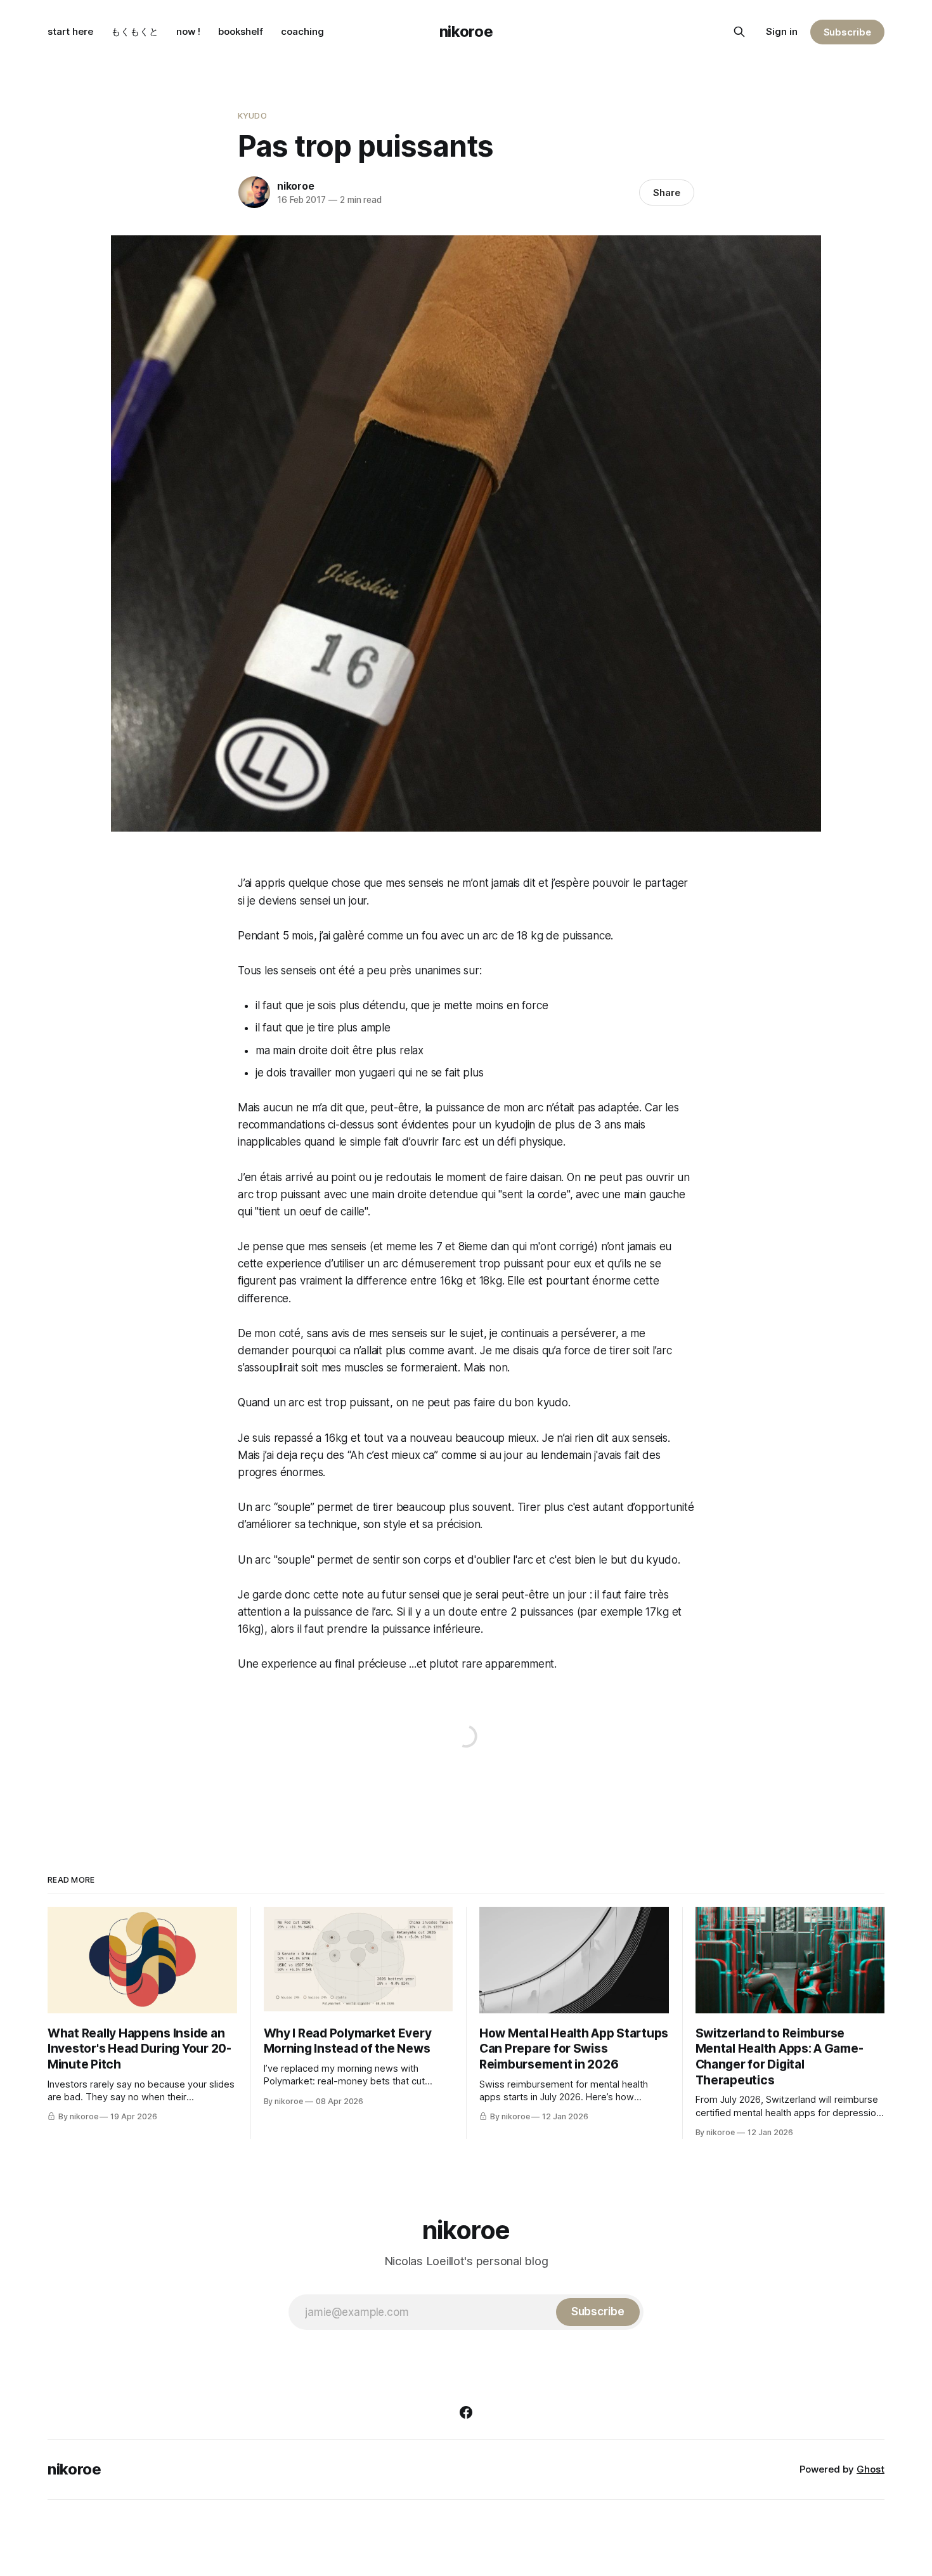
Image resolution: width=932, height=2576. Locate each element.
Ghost (871, 2469)
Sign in (782, 31)
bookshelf (241, 31)
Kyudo (252, 115)
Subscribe (847, 32)
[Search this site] (739, 32)
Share (667, 193)
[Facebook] (466, 2412)
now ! (188, 31)
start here (70, 31)
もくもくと (135, 31)
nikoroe (466, 31)
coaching (302, 31)
